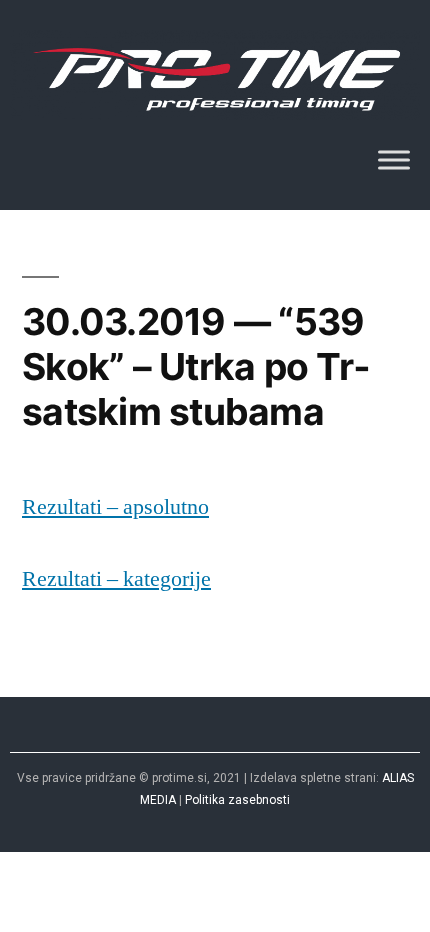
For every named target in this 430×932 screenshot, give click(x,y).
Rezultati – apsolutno (115, 507)
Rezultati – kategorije (116, 579)
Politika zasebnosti (237, 800)
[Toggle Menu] (394, 160)
